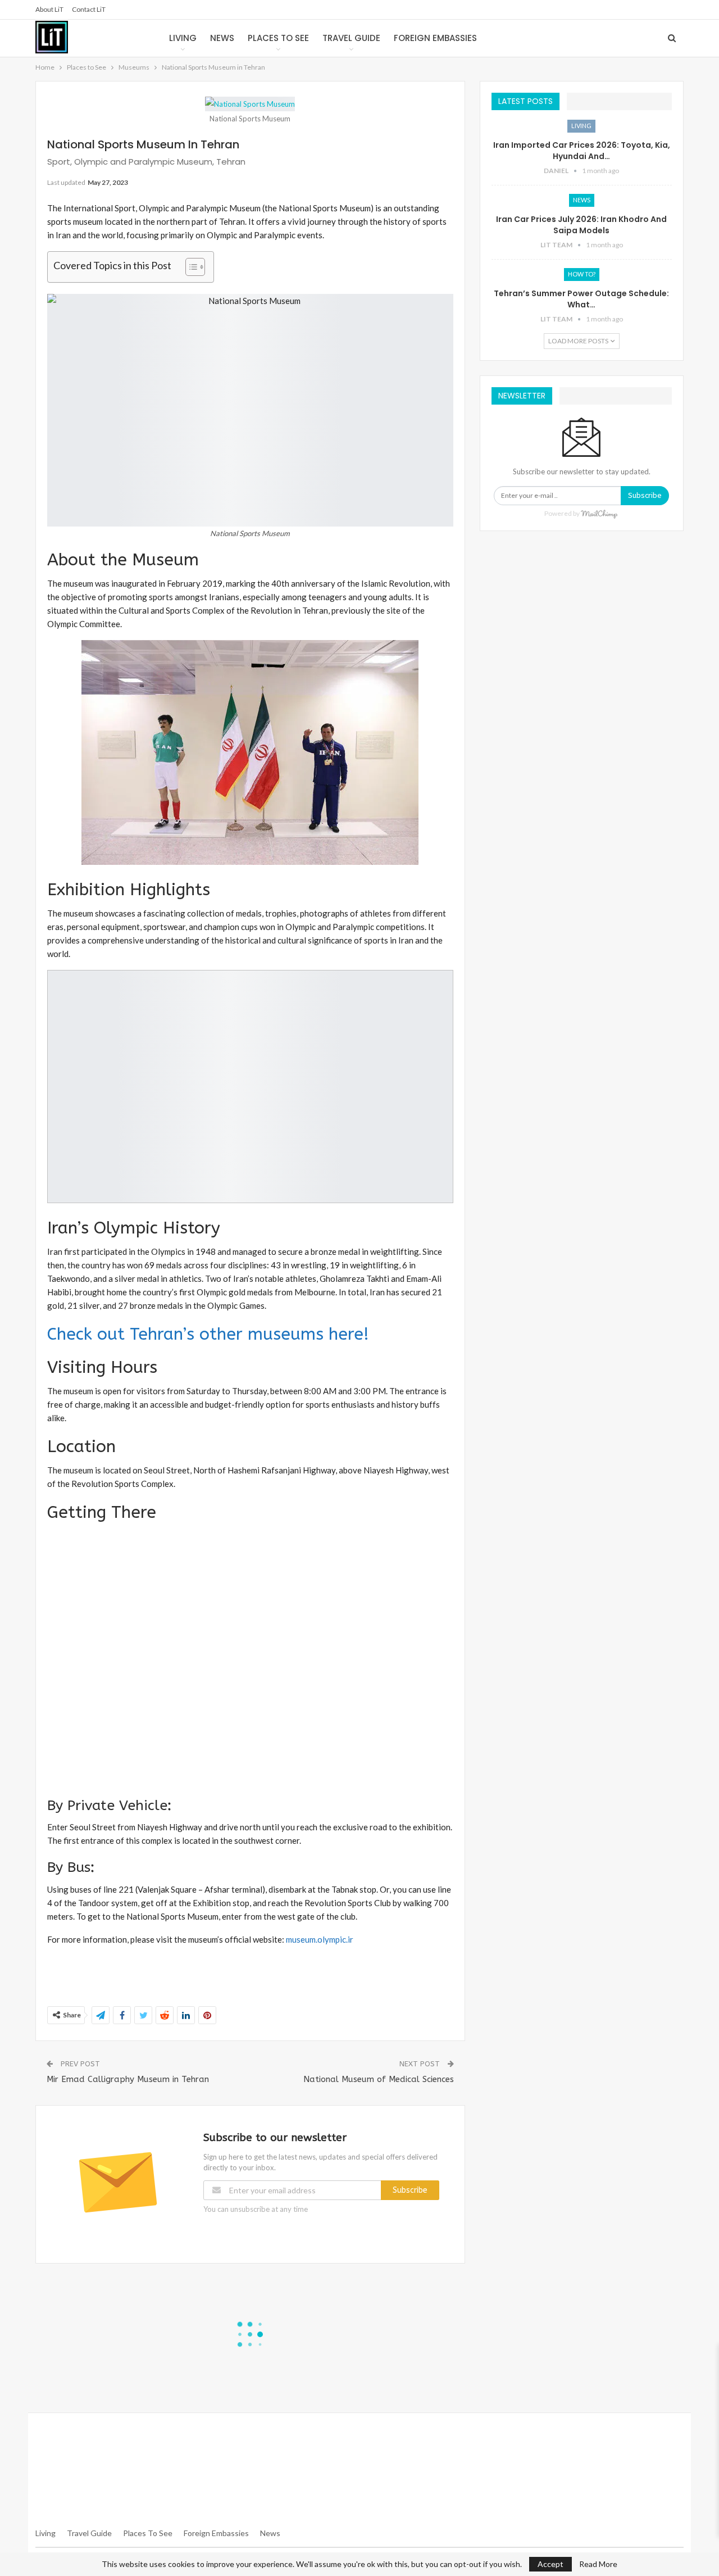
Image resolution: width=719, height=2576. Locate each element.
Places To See (148, 2533)
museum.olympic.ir (320, 1939)
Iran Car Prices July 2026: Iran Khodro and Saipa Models (581, 225)
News (222, 38)
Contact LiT (89, 9)
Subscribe (410, 2190)
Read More (598, 2564)
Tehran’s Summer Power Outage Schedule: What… (581, 299)
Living (183, 38)
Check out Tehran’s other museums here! (208, 1334)
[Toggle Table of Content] (190, 267)
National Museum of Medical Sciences (379, 2079)
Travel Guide (351, 38)
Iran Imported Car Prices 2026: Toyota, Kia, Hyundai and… (582, 151)
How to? (582, 274)
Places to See (278, 38)
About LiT (49, 9)
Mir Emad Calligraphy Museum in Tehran (131, 2079)
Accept (550, 2564)
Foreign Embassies (435, 38)
